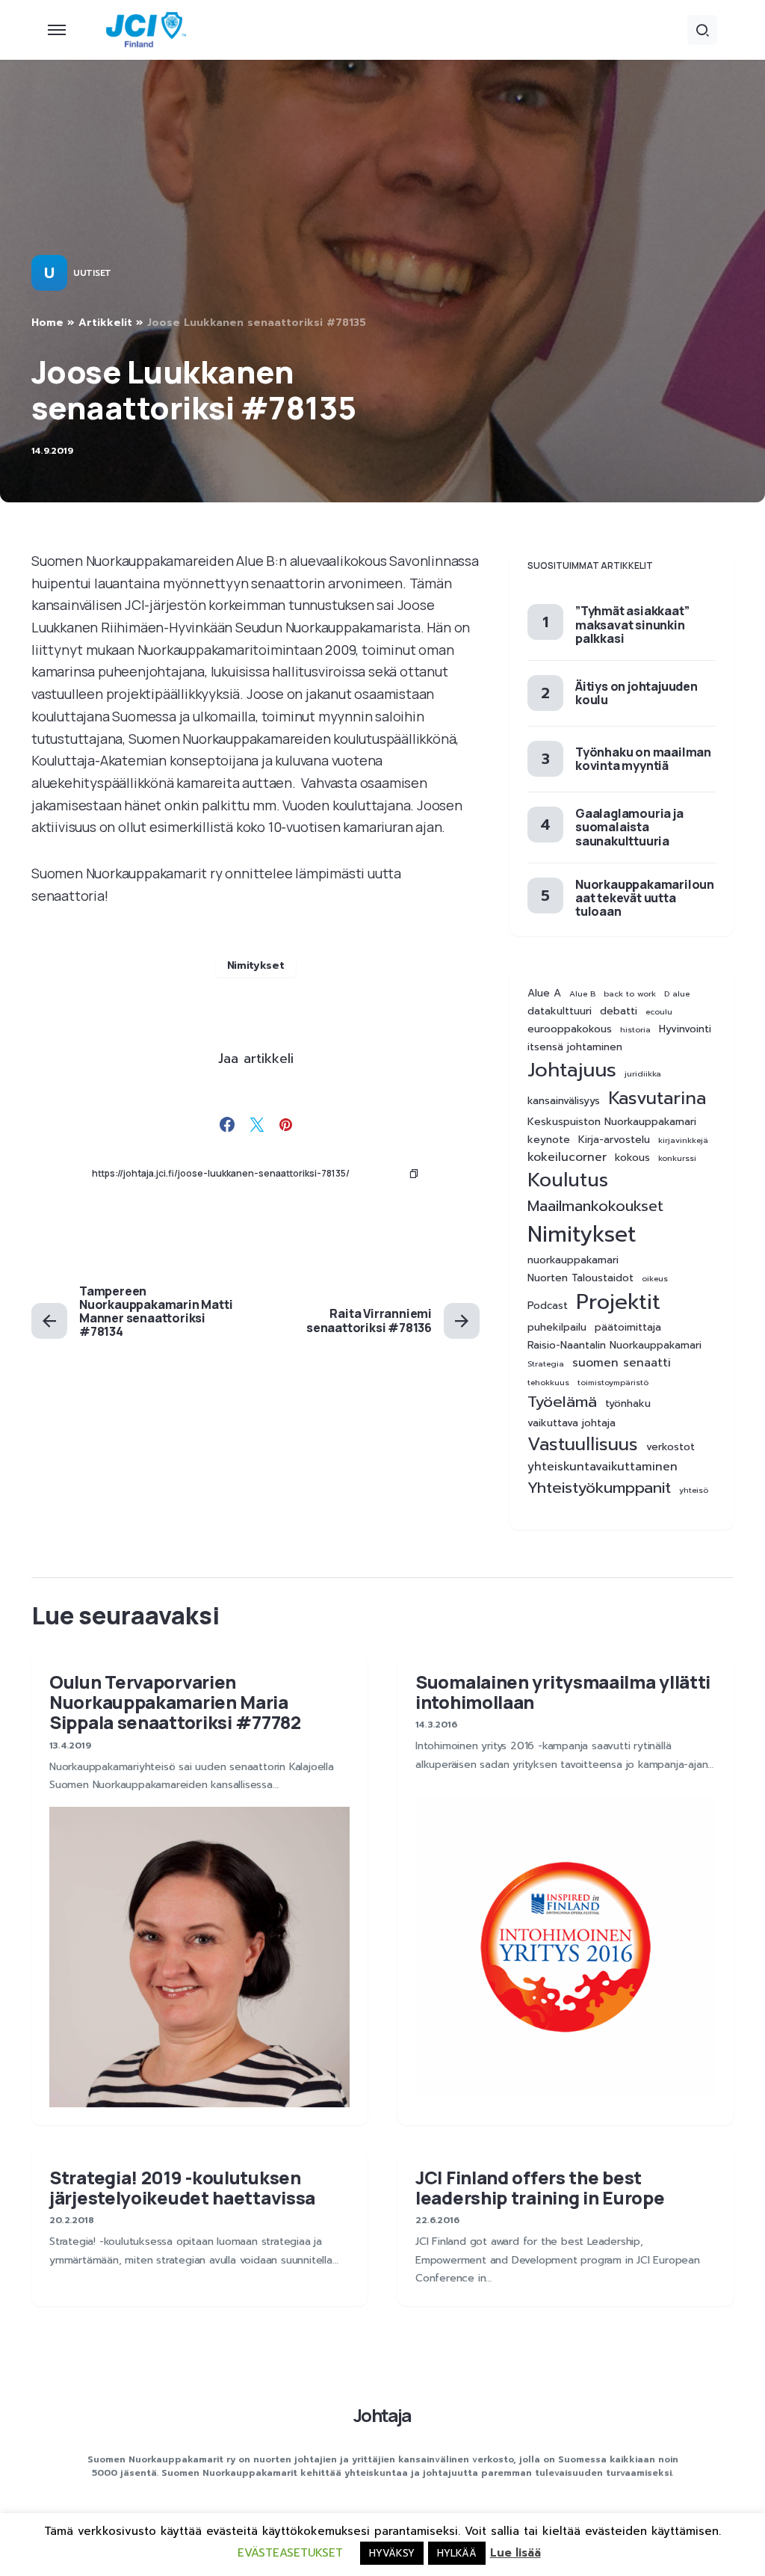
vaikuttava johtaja (572, 1423)
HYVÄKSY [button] (392, 2553)
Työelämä (562, 1402)
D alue (677, 993)
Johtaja (382, 2415)
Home (47, 323)
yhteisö (694, 1490)
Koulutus (568, 1180)
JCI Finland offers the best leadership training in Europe (540, 2187)
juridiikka (643, 1073)
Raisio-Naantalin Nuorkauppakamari (614, 1346)
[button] (57, 30)
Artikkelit (105, 323)
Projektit (618, 1302)
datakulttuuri (560, 1011)
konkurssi (677, 1158)
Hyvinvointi (685, 1029)
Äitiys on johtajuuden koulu (637, 693)
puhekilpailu (557, 1328)
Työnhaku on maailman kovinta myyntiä (643, 759)
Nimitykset (256, 965)
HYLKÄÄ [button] (457, 2553)
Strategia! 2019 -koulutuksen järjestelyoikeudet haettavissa (182, 2187)
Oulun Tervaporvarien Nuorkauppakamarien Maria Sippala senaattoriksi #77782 (175, 1702)
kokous (632, 1158)
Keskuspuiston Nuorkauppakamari (612, 1122)
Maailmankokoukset (595, 1206)
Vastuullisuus (583, 1445)
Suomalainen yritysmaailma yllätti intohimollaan (563, 1692)
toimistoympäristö (613, 1382)
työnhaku (628, 1404)
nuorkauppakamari (573, 1260)
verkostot (670, 1447)
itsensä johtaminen (575, 1047)
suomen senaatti (622, 1363)
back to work (630, 993)
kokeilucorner (567, 1158)
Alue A (544, 993)
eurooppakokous (570, 1029)
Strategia (546, 1364)
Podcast (548, 1306)
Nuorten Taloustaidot (580, 1278)
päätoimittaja (628, 1328)
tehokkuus (548, 1382)
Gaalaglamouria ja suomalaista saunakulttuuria (629, 827)
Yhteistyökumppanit (599, 1488)
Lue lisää (515, 2553)
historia (635, 1029)
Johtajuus (572, 1070)
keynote (549, 1140)
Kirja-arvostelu (614, 1140)
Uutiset (92, 273)
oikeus (655, 1278)
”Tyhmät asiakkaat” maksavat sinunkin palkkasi (632, 624)
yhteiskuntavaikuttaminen (603, 1467)
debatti (619, 1011)
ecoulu (659, 1011)
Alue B (582, 993)
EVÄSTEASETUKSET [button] (290, 2553)
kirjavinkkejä (683, 1140)
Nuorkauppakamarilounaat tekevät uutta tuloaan (645, 898)
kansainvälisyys (564, 1101)
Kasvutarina (657, 1099)
